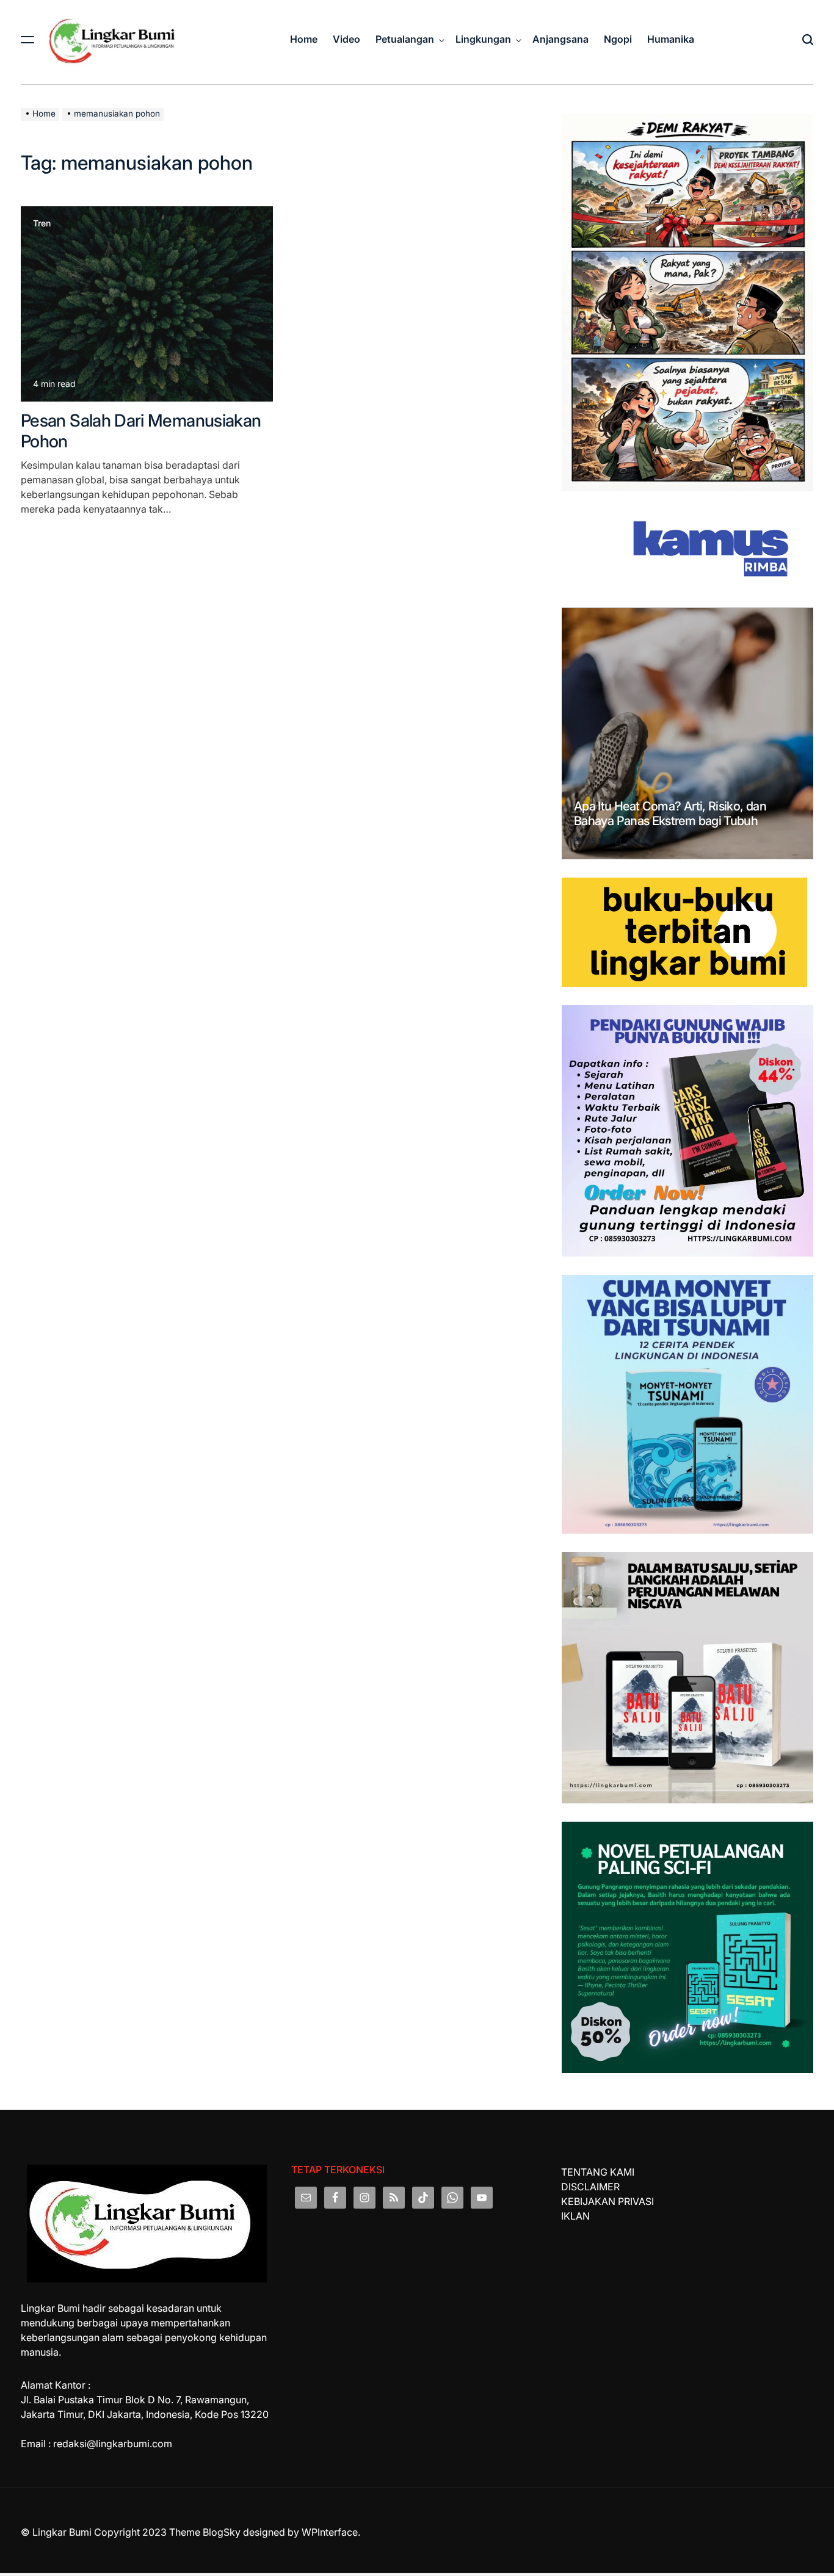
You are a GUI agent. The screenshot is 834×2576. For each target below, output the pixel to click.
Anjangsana (560, 39)
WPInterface (330, 2532)
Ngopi (618, 39)
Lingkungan (483, 39)
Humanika (671, 39)
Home (304, 39)
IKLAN (575, 2216)
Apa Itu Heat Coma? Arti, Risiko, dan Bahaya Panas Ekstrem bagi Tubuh (670, 814)
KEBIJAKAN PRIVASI (607, 2201)
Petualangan (405, 39)
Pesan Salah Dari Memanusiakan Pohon (141, 431)
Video (346, 39)
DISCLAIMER (590, 2187)
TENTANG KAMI (598, 2172)
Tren (42, 223)
